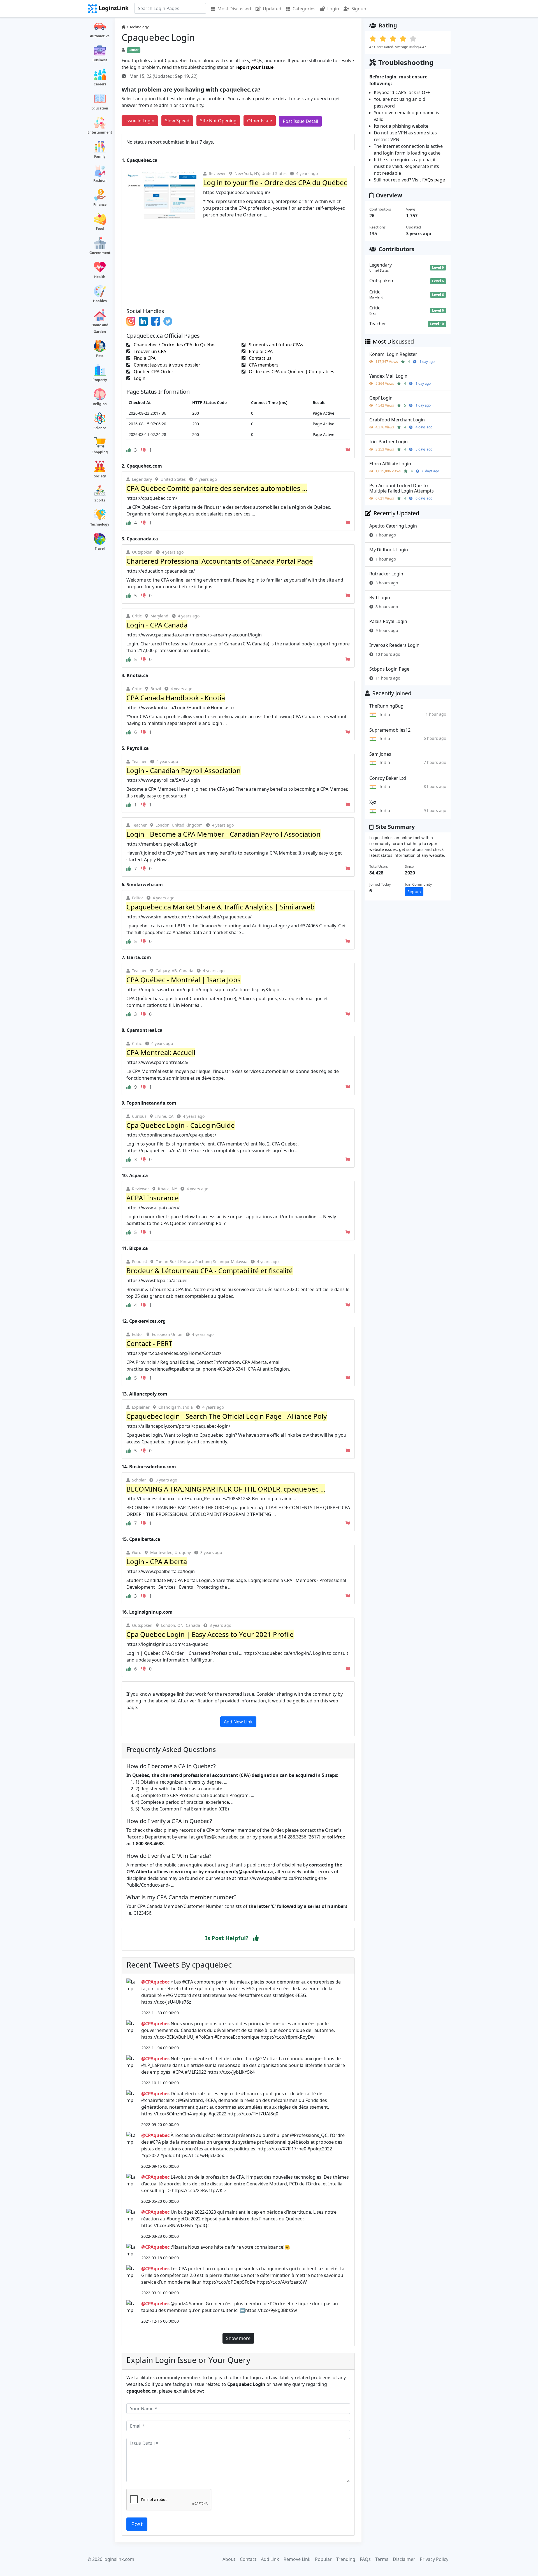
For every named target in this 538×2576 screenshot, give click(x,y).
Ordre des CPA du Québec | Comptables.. (292, 372)
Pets (100, 356)
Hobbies (100, 301)
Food (100, 229)
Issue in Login (140, 121)
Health (100, 277)
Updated (272, 9)
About (229, 2559)
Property (100, 380)
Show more (238, 2338)
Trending (346, 2559)
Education (100, 108)
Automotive (100, 36)
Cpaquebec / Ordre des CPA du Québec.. (176, 345)
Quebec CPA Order (153, 372)
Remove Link (297, 2559)
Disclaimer (404, 2559)
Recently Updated (396, 513)
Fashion (100, 180)
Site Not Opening (218, 121)
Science (100, 428)
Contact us (260, 358)
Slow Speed (177, 121)
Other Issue (260, 121)
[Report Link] (348, 450)
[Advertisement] (238, 261)
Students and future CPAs (275, 345)
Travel (100, 548)
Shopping (100, 452)
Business (100, 60)
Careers (100, 84)
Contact (248, 2559)
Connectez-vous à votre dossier (166, 365)
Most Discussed (234, 9)
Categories (304, 9)
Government (100, 253)
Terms (382, 2559)
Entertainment (100, 132)
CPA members (263, 365)
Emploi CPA (260, 351)
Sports (100, 500)
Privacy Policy (434, 2559)
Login (333, 9)
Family (100, 156)
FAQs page (434, 180)
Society (100, 476)
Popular (323, 2559)
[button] (256, 1938)
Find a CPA (144, 358)
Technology (100, 524)
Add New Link (238, 1722)
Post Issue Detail (300, 121)
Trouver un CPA (149, 351)
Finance (100, 205)
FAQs (365, 2559)
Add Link (270, 2559)
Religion (100, 404)
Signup (359, 9)
